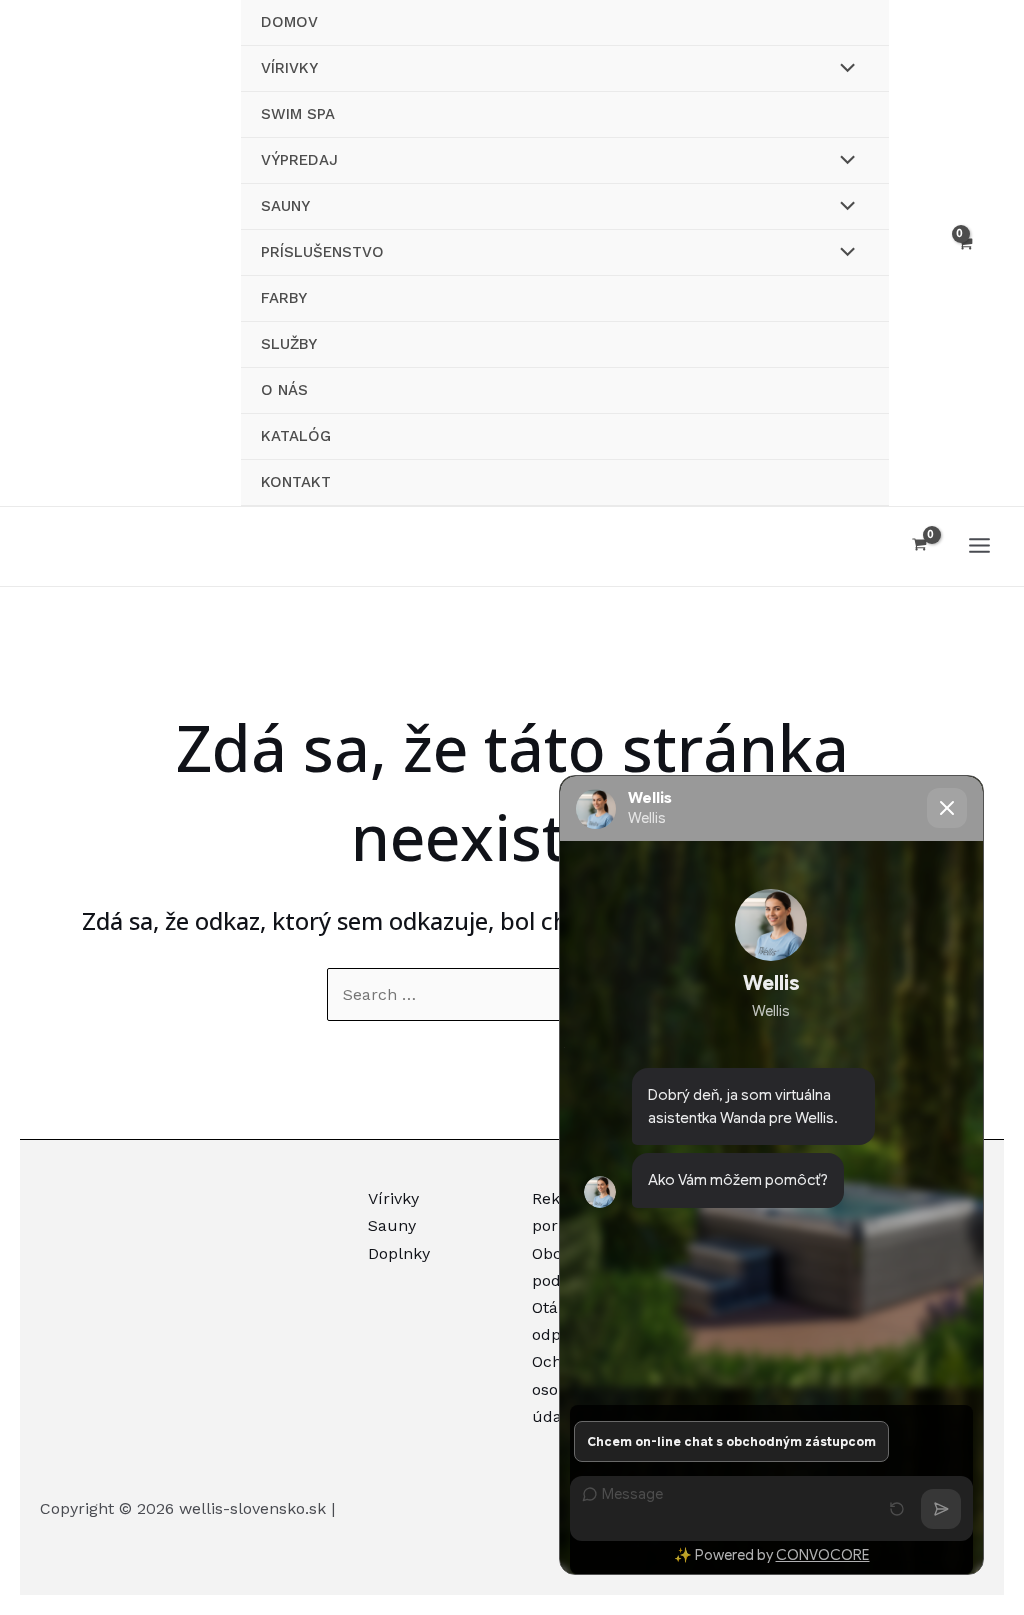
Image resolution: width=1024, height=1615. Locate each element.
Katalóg (296, 436)
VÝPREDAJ (299, 160)
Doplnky (399, 1253)
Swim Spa (298, 114)
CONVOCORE (823, 1555)
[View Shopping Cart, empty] (964, 252)
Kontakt (296, 482)
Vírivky (289, 68)
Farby (284, 298)
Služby (289, 344)
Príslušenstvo (322, 252)
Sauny (285, 206)
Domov (289, 22)
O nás (284, 390)
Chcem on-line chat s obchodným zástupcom (731, 1441)
